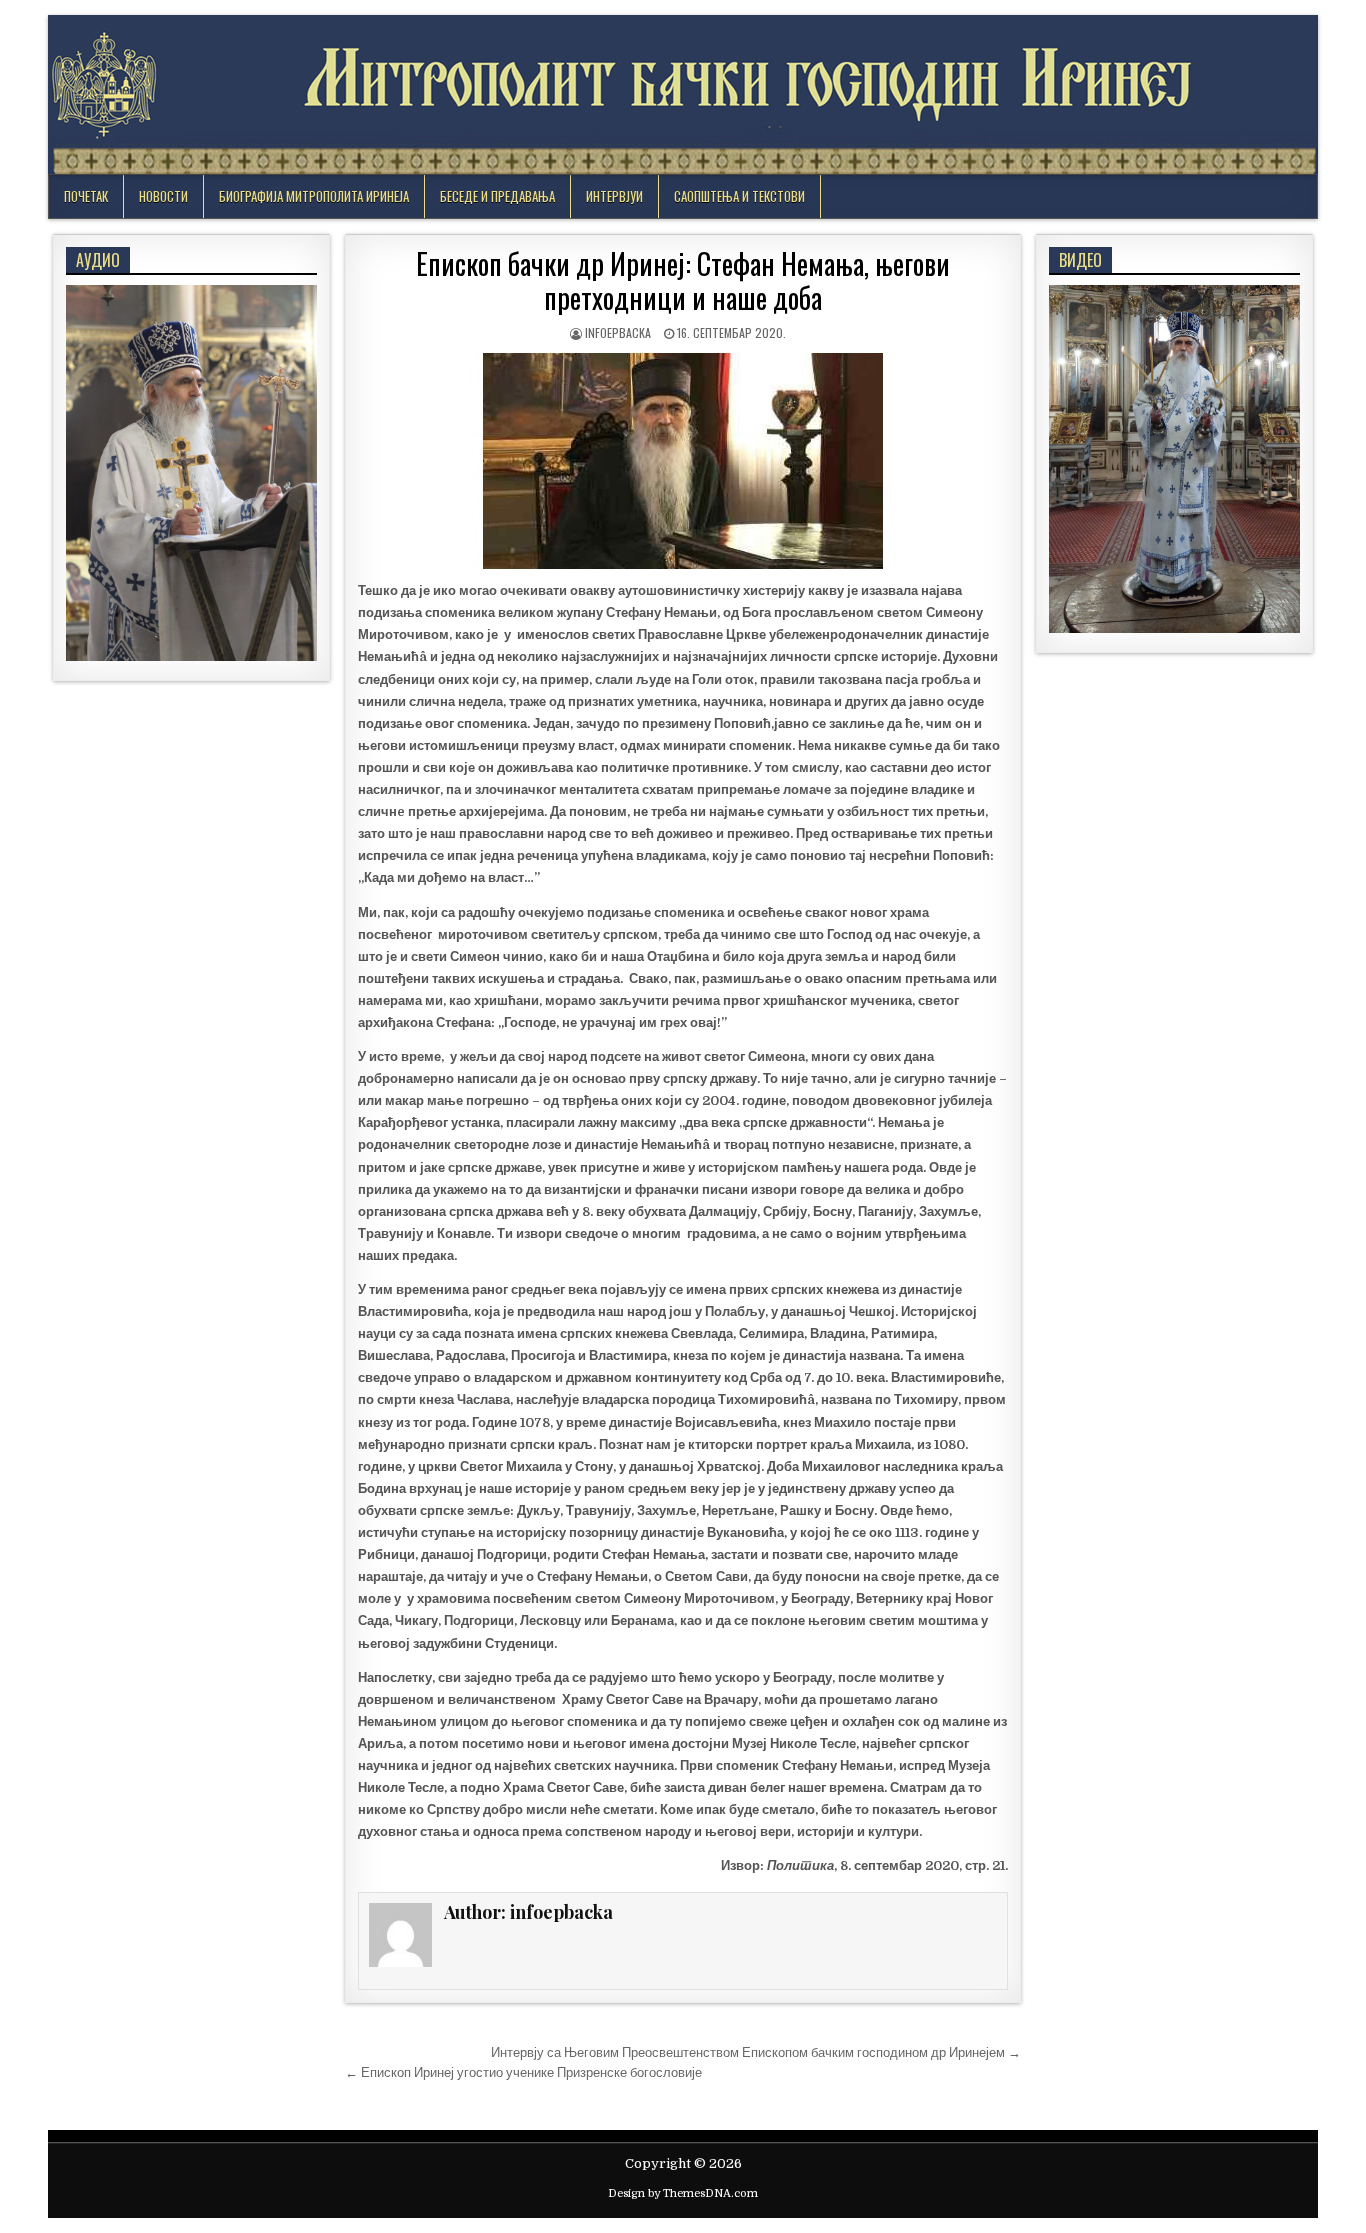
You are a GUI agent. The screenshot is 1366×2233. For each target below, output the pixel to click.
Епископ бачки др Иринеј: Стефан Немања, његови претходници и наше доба (683, 280)
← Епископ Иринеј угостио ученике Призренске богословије (523, 2072)
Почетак (86, 196)
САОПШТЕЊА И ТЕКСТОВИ (739, 196)
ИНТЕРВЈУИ (614, 196)
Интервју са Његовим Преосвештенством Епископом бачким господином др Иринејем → (756, 2052)
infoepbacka (618, 332)
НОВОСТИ (163, 196)
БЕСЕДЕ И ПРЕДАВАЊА (497, 196)
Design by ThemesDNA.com (683, 2193)
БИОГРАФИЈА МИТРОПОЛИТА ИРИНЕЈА (314, 196)
